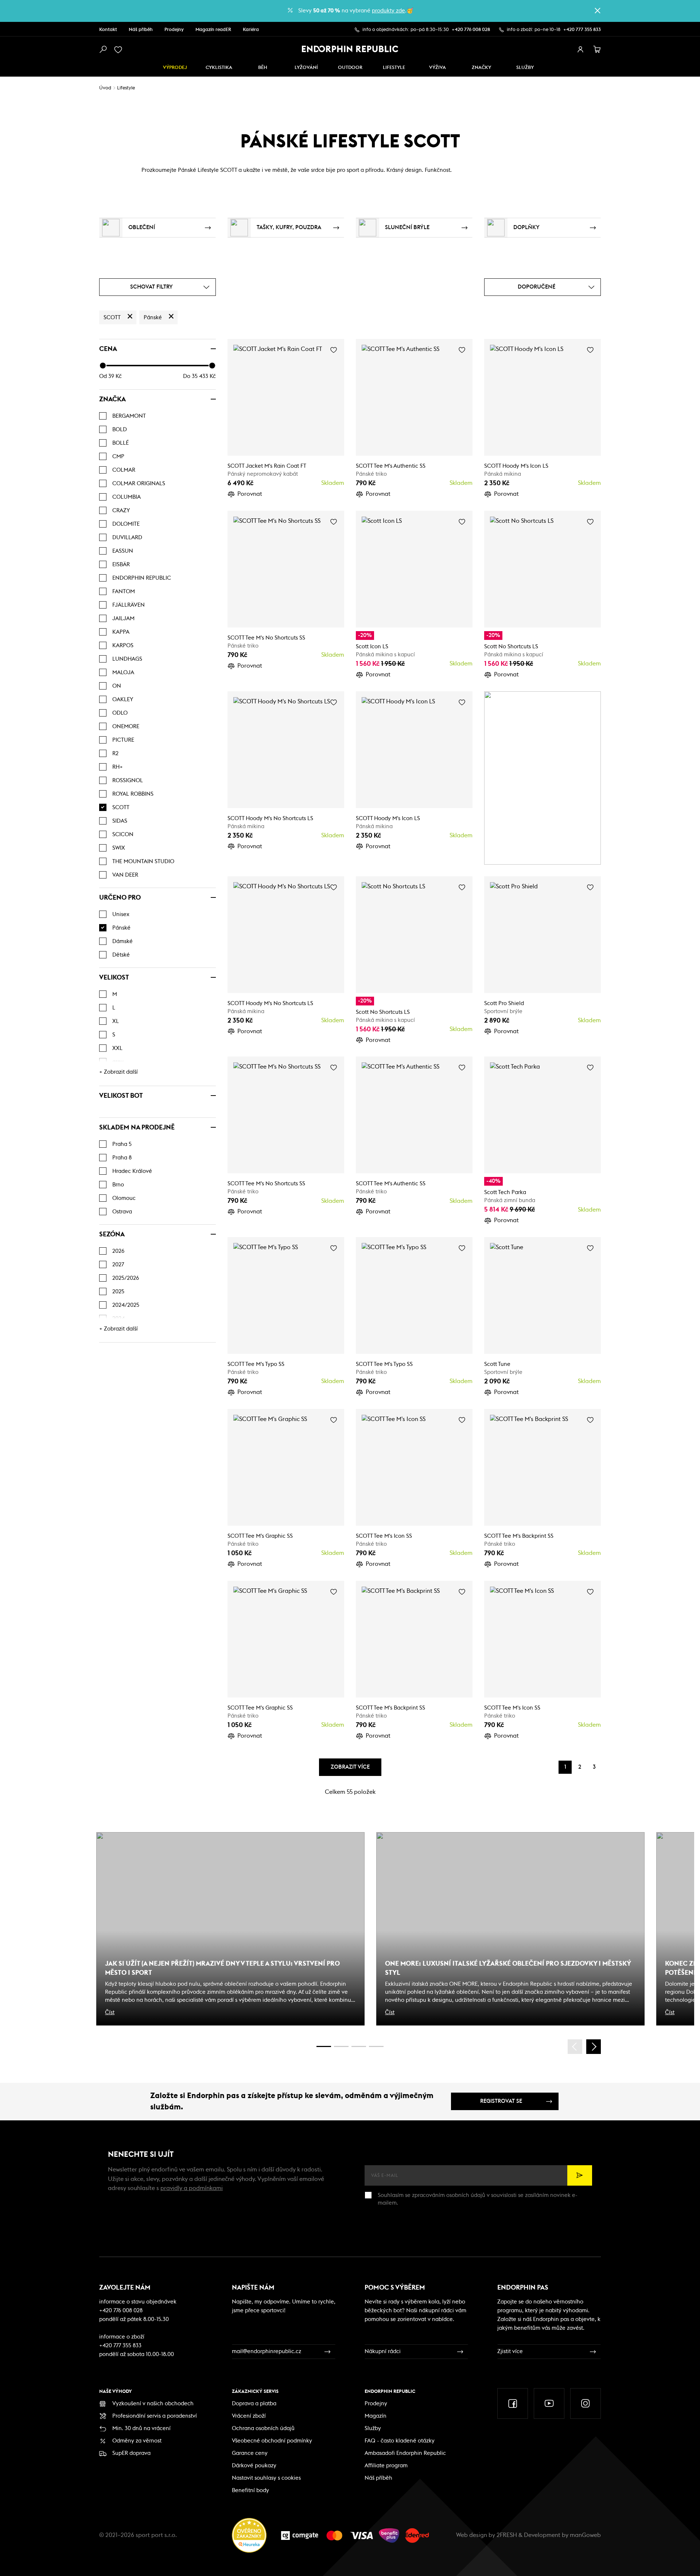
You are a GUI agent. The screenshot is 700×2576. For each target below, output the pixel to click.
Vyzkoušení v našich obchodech (153, 2404)
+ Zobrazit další (118, 1072)
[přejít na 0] (324, 2046)
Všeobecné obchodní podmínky (272, 2441)
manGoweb (585, 2535)
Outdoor (350, 68)
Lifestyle (394, 68)
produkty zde (388, 11)
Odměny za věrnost (137, 2441)
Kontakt (108, 30)
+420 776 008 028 (471, 30)
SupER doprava (131, 2453)
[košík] (597, 50)
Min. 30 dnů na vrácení (141, 2428)
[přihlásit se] (580, 50)
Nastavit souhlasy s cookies (266, 2478)
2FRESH (507, 2535)
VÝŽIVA (437, 68)
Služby (373, 2428)
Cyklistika (219, 68)
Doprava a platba (254, 2404)
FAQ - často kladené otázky (400, 2441)
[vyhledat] (103, 50)
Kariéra (251, 30)
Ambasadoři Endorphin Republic (405, 2453)
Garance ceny (250, 2453)
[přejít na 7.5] (376, 2046)
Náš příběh (141, 30)
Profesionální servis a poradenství (155, 2416)
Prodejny (174, 30)
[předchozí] (575, 2047)
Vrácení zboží (249, 2416)
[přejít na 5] (359, 2046)
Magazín (376, 2416)
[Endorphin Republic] (350, 49)
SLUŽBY (525, 68)
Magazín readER (213, 30)
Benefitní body (250, 2490)
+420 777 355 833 (582, 30)
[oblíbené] (120, 50)
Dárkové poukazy (254, 2466)
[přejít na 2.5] (341, 2046)
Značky (481, 68)
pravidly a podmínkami (192, 2188)
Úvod (105, 88)
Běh (263, 68)
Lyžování (306, 68)
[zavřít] (598, 11)
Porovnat (250, 494)
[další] (594, 2047)
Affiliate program (386, 2466)
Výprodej (175, 68)
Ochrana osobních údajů (263, 2428)
